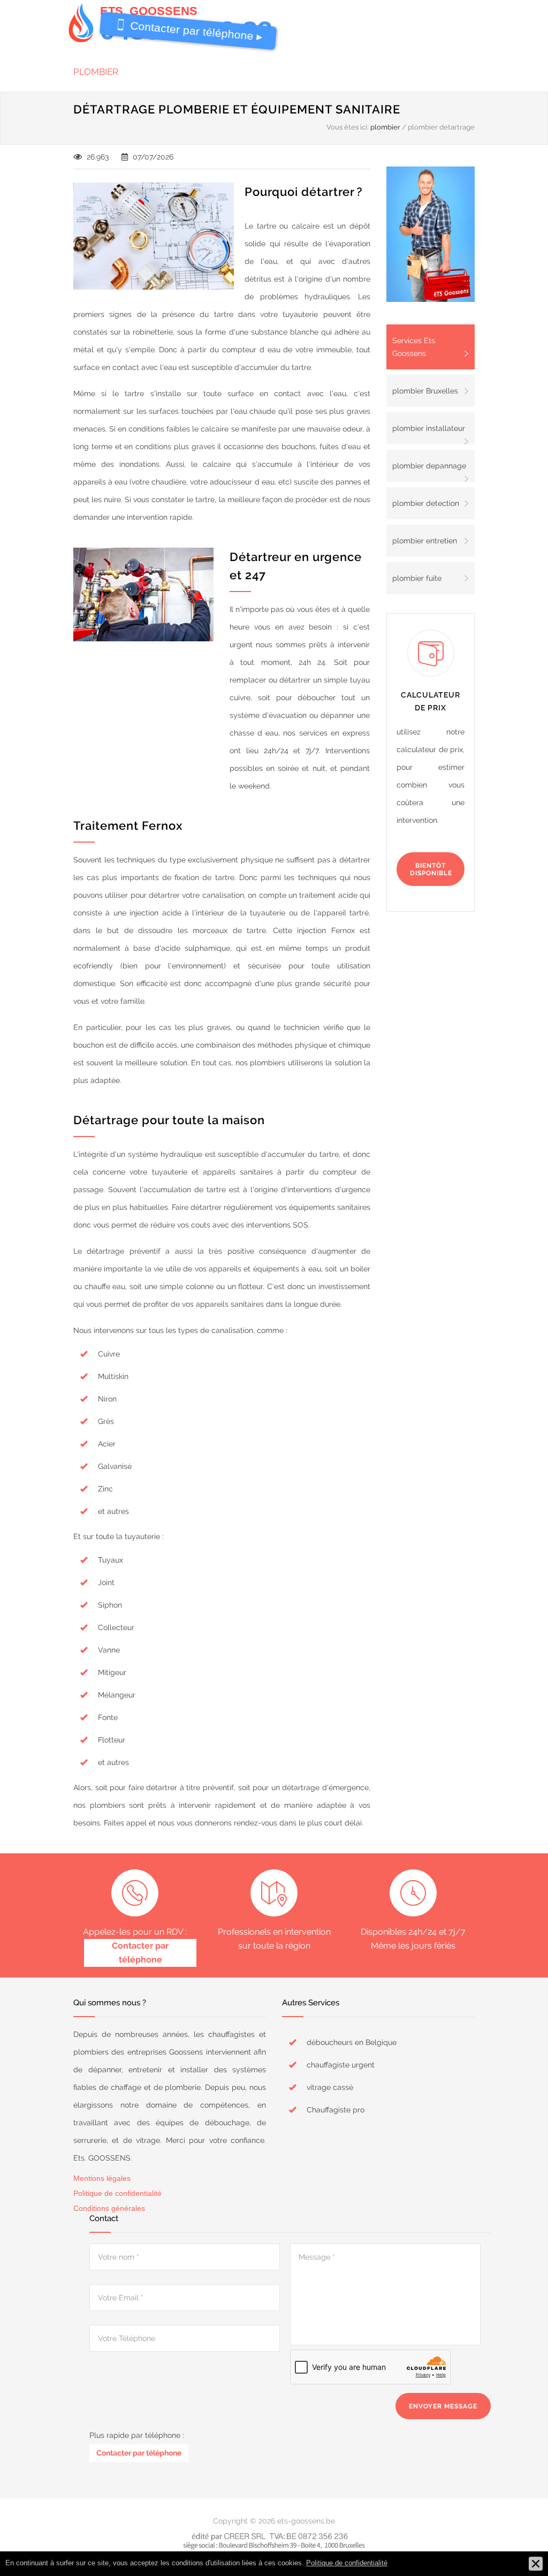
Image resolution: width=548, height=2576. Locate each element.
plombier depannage (429, 466)
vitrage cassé (330, 2087)
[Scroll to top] (519, 2547)
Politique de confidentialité (117, 2193)
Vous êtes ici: (348, 127)
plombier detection (426, 503)
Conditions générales (109, 2208)
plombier (96, 72)
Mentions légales (102, 2178)
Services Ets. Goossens (414, 347)
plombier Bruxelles (425, 391)
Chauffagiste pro (336, 2110)
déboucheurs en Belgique (352, 2042)
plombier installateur (429, 428)
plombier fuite (417, 578)
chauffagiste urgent (341, 2065)
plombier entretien (425, 541)
